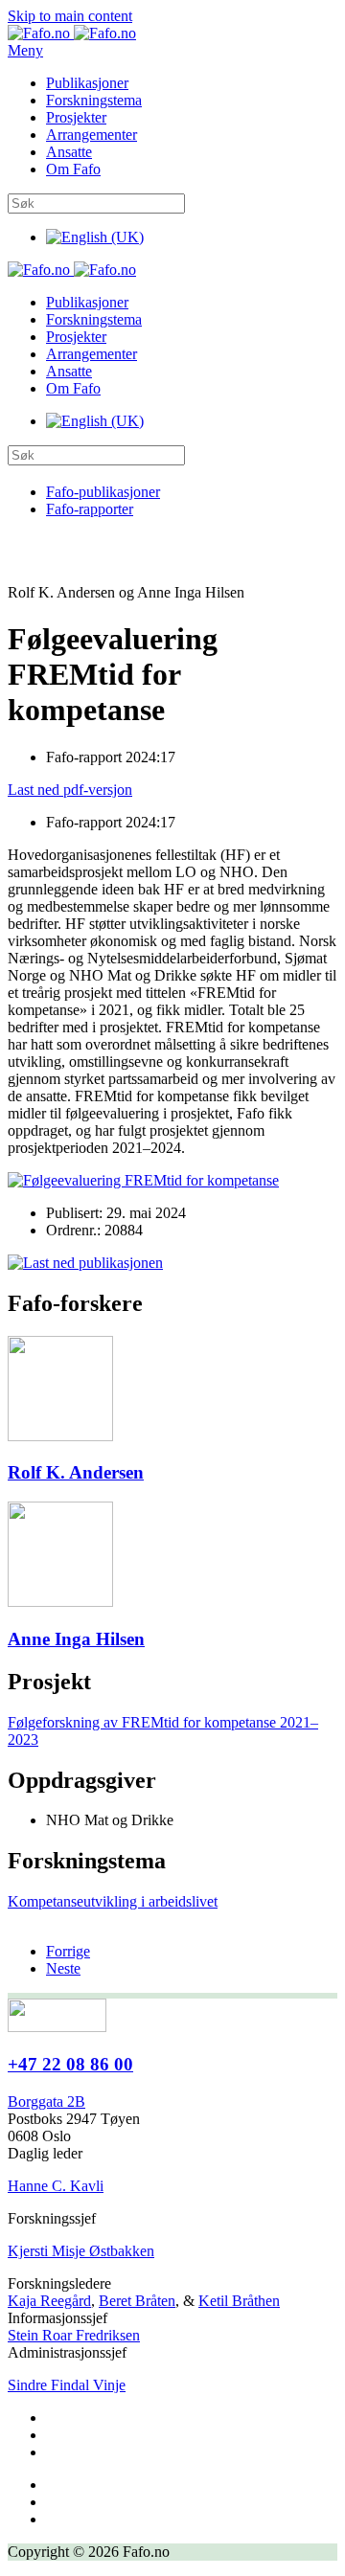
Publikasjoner (87, 83)
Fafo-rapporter (90, 509)
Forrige (68, 1951)
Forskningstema (94, 100)
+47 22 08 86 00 (70, 2064)
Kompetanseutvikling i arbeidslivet (113, 1901)
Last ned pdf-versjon (70, 790)
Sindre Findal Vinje (67, 2385)
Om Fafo (73, 169)
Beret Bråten (137, 2301)
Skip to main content (70, 16)
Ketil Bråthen (239, 2301)
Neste (63, 1968)
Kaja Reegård (49, 2301)
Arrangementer (92, 135)
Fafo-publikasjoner (103, 492)
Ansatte (69, 152)
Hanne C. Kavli (56, 2186)
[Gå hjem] (72, 33)
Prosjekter (76, 117)
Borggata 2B (46, 2101)
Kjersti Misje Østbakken (81, 2251)
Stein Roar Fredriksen (74, 2335)
